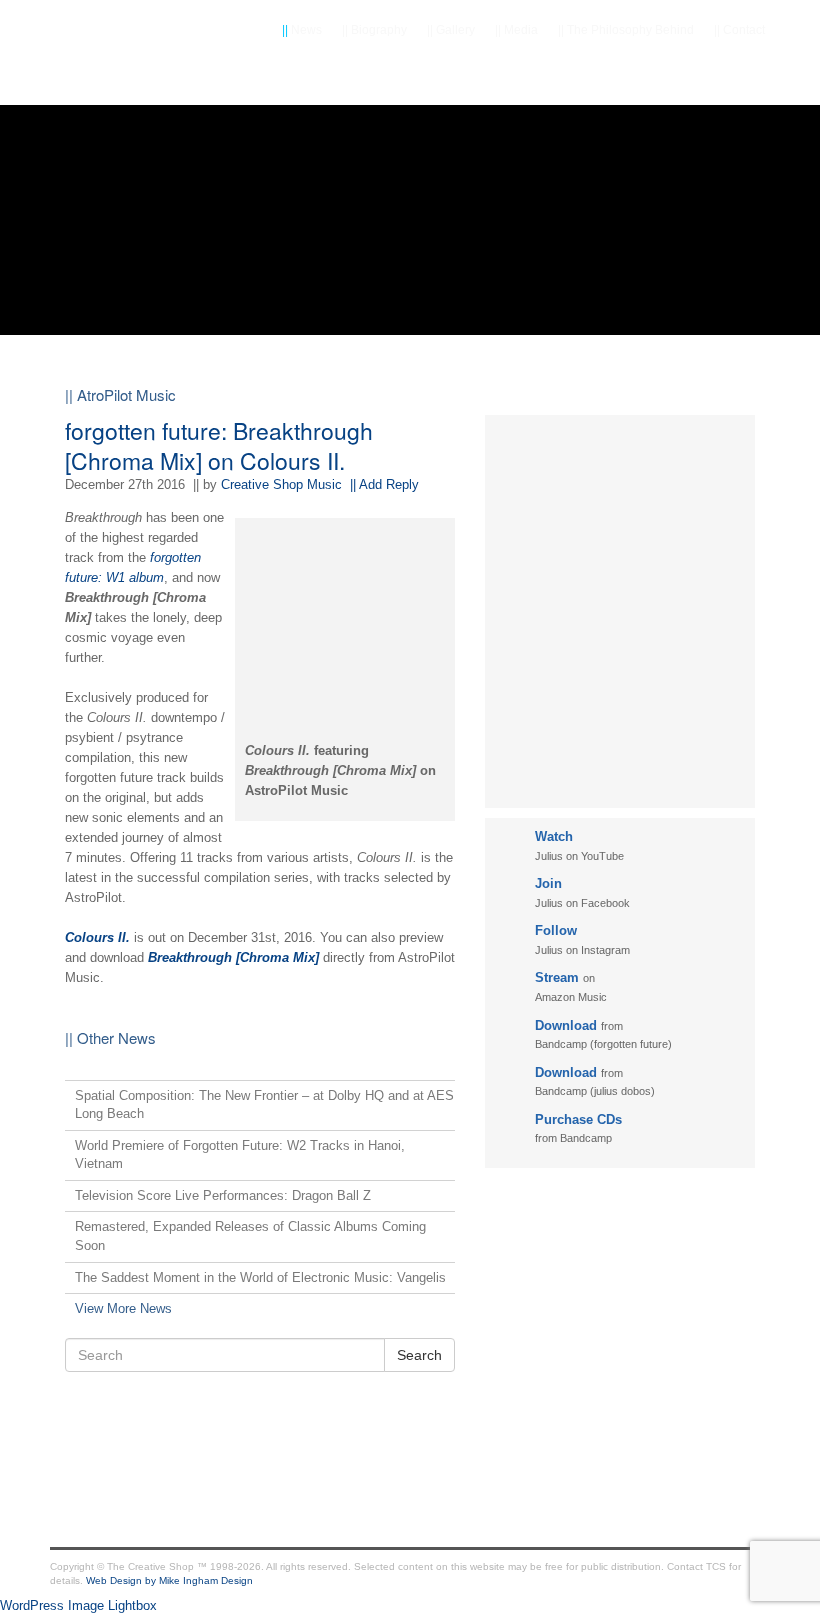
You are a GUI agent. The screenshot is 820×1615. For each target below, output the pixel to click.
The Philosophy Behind (626, 30)
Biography (374, 30)
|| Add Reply (384, 484)
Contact (739, 30)
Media (516, 30)
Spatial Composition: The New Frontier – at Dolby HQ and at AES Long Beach (264, 1105)
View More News (123, 1308)
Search (419, 1355)
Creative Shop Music (281, 484)
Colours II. (97, 937)
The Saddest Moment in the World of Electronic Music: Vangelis (260, 1277)
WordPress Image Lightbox (78, 1605)
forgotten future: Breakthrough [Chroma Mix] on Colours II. (219, 445)
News (302, 30)
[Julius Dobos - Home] (130, 80)
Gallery (451, 30)
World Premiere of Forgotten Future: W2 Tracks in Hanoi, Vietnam (240, 1155)
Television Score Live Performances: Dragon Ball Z (223, 1195)
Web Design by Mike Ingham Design (169, 1580)
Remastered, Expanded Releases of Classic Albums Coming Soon (250, 1236)
